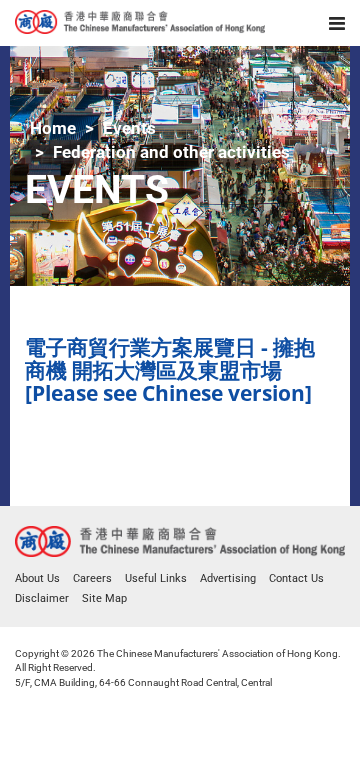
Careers (92, 578)
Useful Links (156, 578)
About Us (37, 578)
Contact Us (296, 578)
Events (129, 128)
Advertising (228, 578)
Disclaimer (42, 598)
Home (53, 128)
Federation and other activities (171, 152)
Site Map (104, 598)
